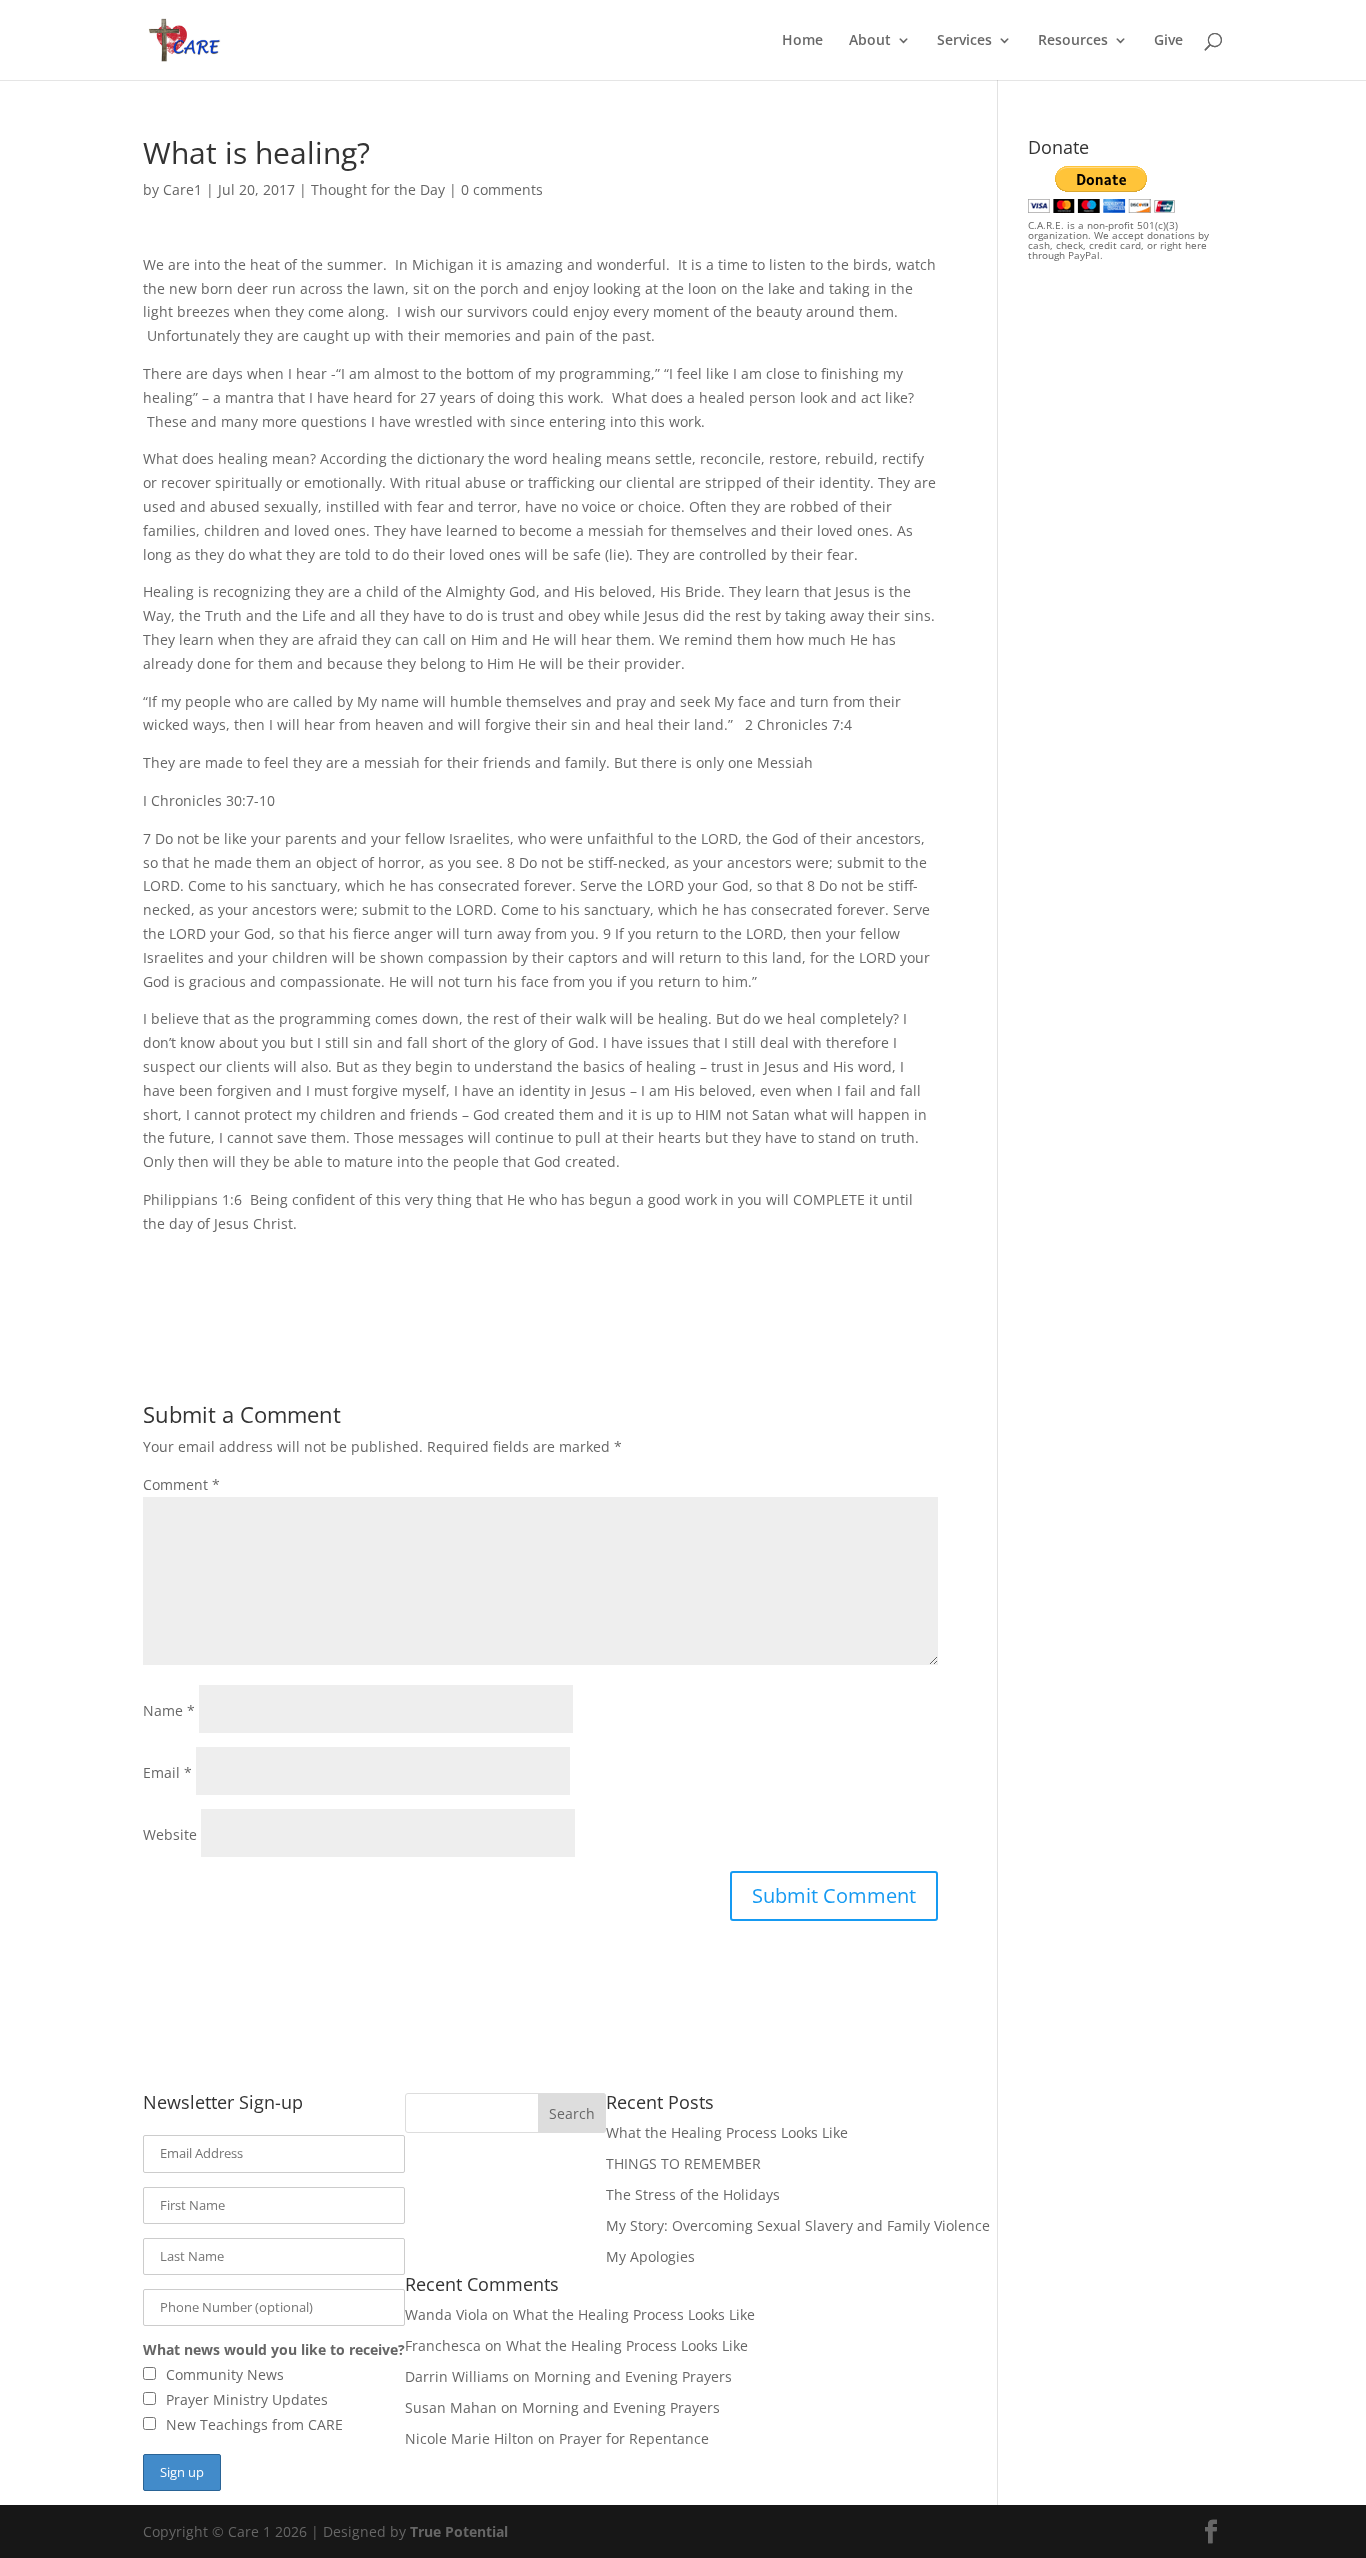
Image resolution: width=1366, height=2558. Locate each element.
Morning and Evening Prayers (633, 2376)
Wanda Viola (446, 2314)
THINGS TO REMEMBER (683, 2163)
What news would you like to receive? (274, 2349)
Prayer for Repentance (634, 2438)
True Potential (459, 2531)
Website (170, 1834)
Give (1168, 41)
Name (169, 1710)
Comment (181, 1484)
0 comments (502, 189)
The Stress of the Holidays (693, 2194)
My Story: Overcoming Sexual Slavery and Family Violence (798, 2225)
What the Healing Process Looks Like (727, 2132)
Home (802, 41)
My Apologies (650, 2256)
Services (964, 41)
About (870, 41)
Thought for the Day (378, 189)
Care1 (182, 189)
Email (167, 1772)
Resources (1073, 41)
